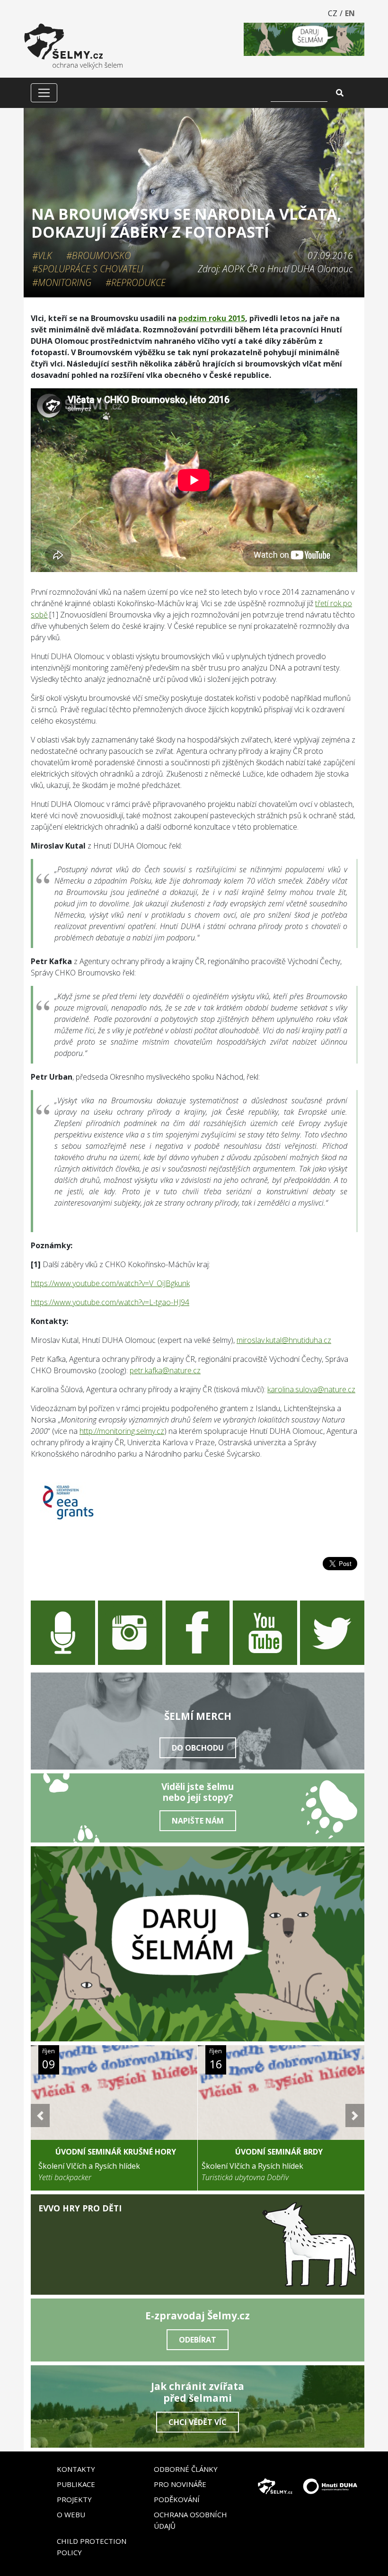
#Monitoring (62, 282)
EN (350, 13)
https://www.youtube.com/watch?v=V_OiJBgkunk (110, 1283)
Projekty (74, 2499)
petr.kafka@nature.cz (165, 1370)
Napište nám (198, 1821)
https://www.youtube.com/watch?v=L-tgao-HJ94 (110, 1302)
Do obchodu (198, 1748)
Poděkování (177, 2499)
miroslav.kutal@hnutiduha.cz (284, 1340)
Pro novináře (180, 2484)
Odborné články (186, 2469)
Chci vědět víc (198, 2422)
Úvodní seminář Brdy (279, 2152)
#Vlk (42, 255)
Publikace (76, 2484)
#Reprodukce (136, 282)
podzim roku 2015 (212, 318)
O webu (71, 2514)
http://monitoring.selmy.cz (122, 1431)
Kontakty (76, 2469)
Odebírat (198, 2340)
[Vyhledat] (340, 93)
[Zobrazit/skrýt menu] (44, 93)
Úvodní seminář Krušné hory (116, 2152)
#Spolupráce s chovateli (88, 269)
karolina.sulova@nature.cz (311, 1389)
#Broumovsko (99, 255)
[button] (40, 2115)
